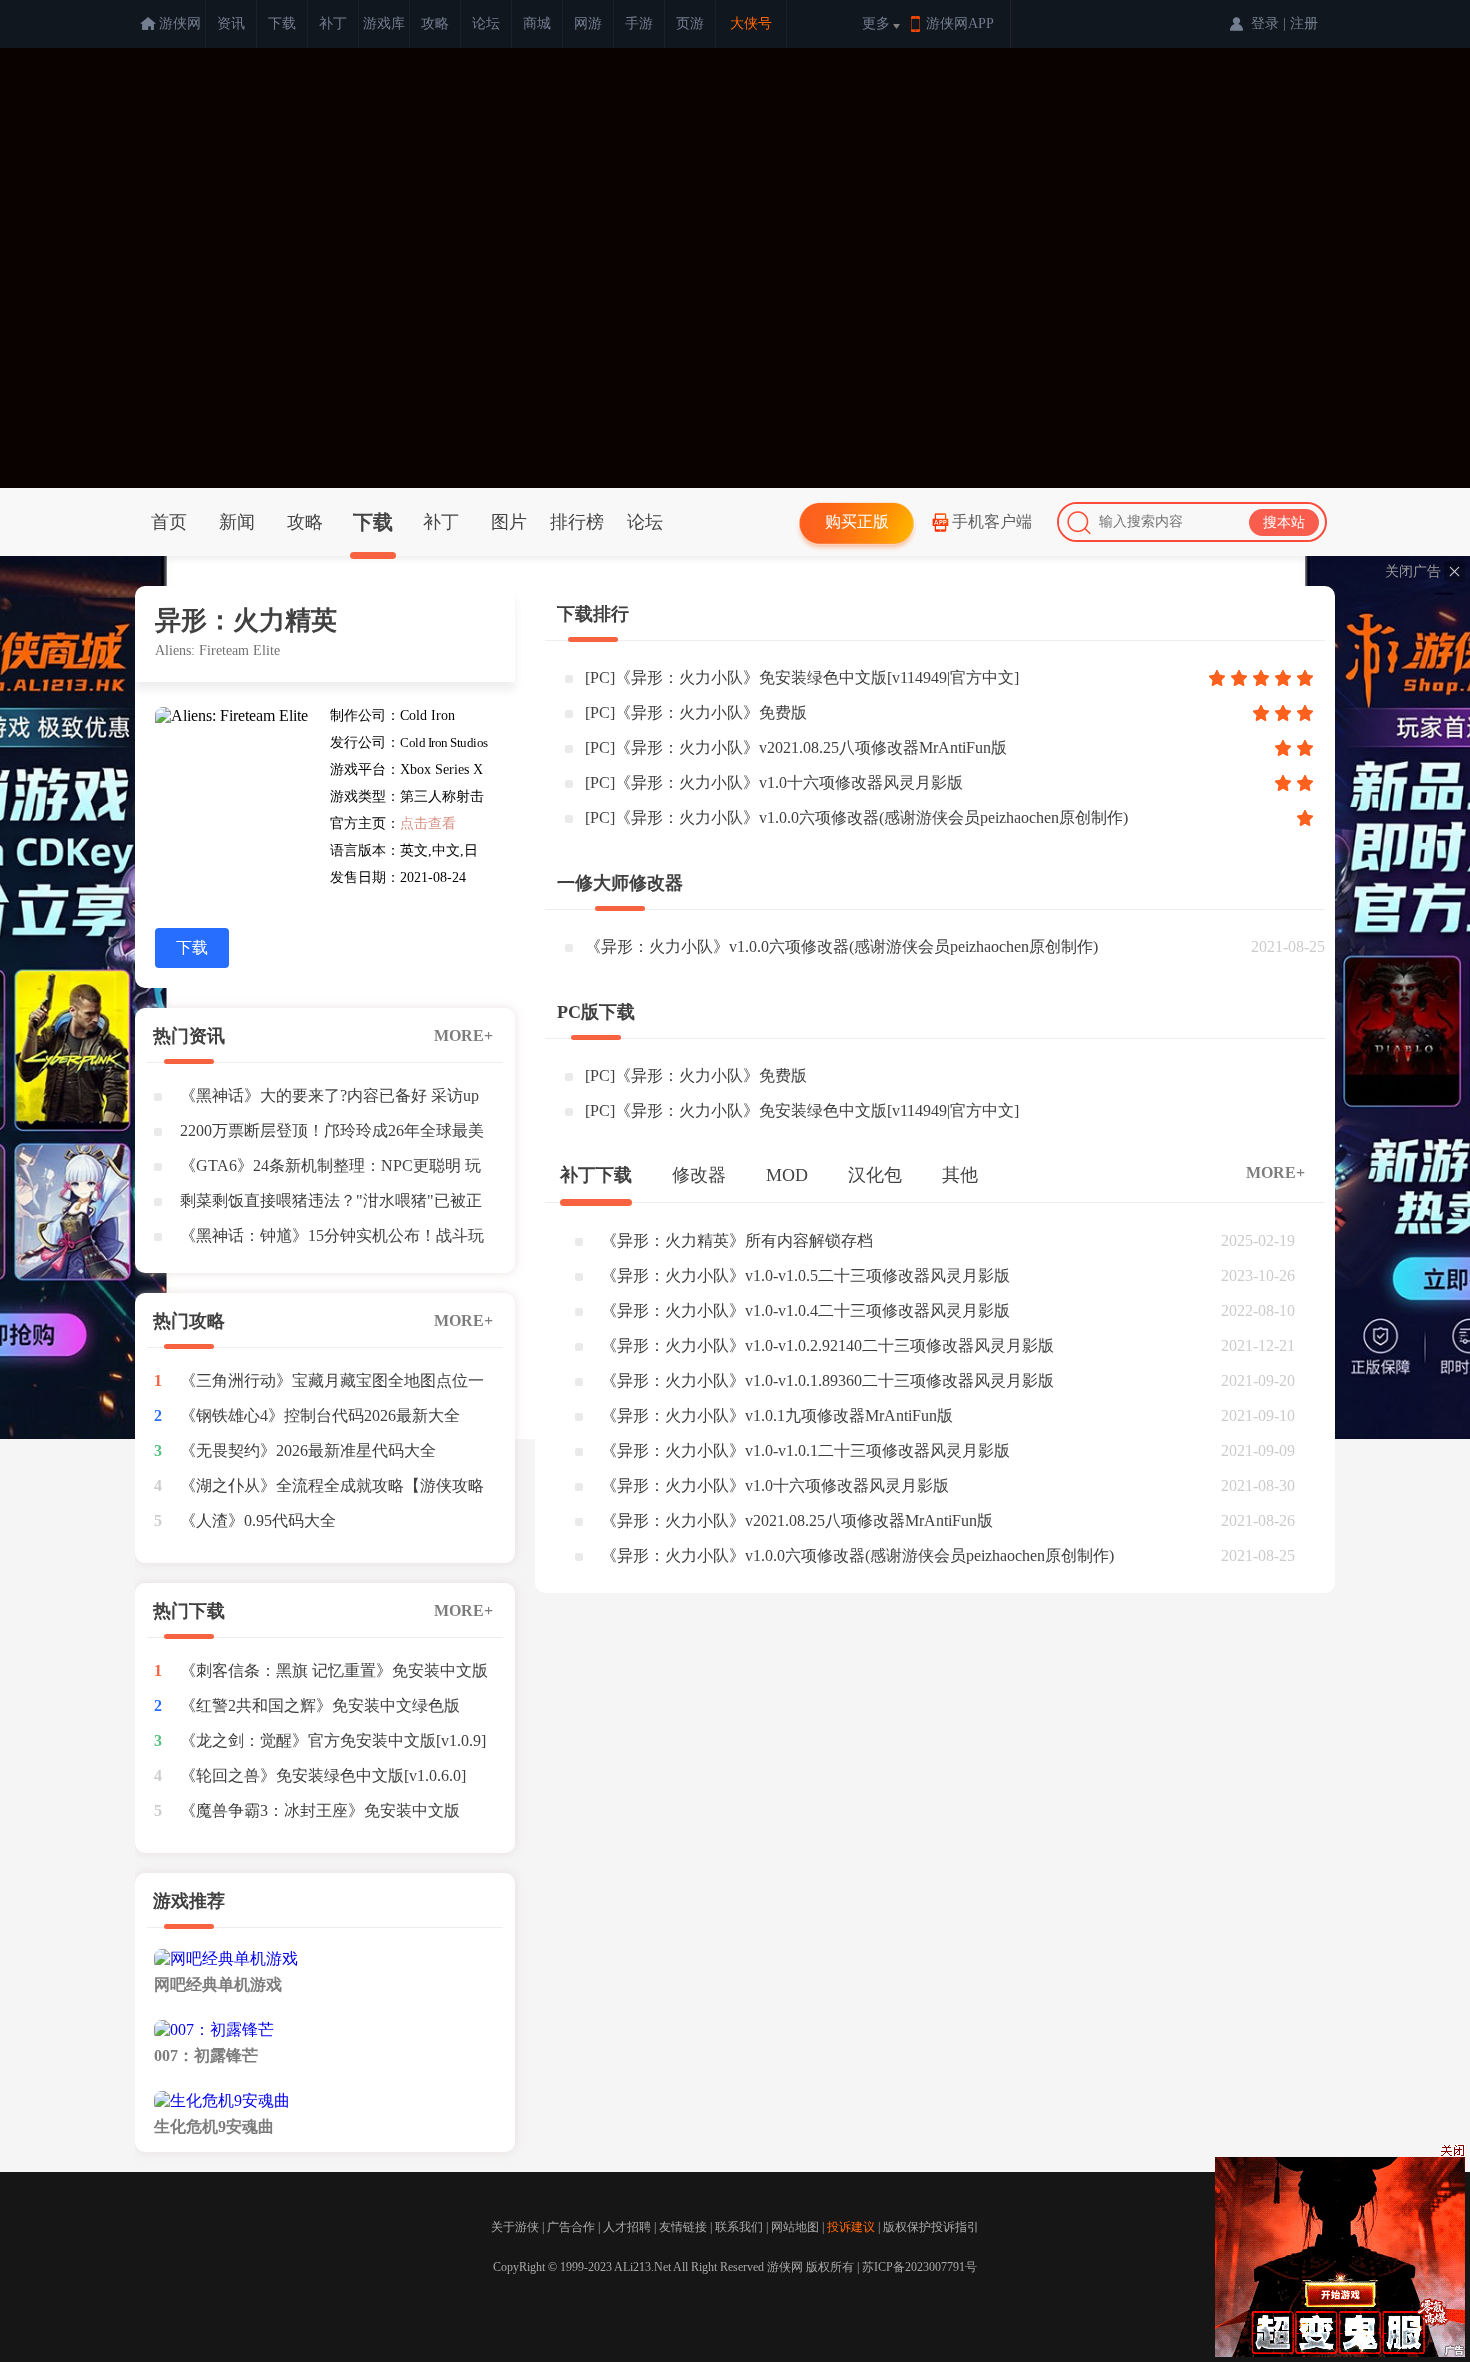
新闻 (237, 522)
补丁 (333, 23)
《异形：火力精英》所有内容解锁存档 (737, 1240)
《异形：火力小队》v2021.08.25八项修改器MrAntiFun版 (797, 1520)
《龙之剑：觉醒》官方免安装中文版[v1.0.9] (333, 1740)
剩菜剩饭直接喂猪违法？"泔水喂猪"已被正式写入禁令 (331, 1205)
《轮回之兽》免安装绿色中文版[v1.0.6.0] (323, 1775)
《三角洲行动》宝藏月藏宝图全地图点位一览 (332, 1385)
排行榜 (577, 522)
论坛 (486, 23)
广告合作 (571, 2227)
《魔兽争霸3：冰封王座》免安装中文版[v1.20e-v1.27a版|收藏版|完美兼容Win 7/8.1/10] (320, 1815)
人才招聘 (627, 2227)
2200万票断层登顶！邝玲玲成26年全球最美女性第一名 (332, 1135)
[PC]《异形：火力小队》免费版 (696, 712)
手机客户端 (992, 521)
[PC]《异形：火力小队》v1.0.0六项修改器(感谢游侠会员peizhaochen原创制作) (856, 817)
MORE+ (463, 1035)
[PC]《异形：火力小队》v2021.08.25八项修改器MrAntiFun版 (796, 747)
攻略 (435, 23)
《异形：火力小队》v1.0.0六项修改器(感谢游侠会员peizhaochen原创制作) (841, 946)
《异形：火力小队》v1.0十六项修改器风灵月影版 (775, 1485)
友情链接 (683, 2227)
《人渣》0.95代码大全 (258, 1520)
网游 (588, 23)
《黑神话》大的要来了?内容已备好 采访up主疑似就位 (329, 1100)
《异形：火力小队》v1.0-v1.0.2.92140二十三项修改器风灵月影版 (827, 1345)
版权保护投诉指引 (931, 2227)
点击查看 (428, 823)
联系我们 (739, 2227)
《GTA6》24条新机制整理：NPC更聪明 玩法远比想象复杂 (330, 1170)
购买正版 (857, 521)
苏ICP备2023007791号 (919, 2267)
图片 (509, 522)
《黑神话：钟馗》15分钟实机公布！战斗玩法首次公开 (332, 1240)
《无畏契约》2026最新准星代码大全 (308, 1450)
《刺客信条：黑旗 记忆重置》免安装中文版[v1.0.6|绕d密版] (334, 1675)
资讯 (231, 23)
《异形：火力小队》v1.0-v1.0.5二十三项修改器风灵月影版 (805, 1275)
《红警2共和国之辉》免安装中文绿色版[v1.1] (320, 1710)
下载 (282, 23)
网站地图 (795, 2227)
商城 (537, 23)
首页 (169, 522)
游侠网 (180, 23)
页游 (690, 23)
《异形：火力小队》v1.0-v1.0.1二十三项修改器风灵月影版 (805, 1450)
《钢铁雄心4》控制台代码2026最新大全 (320, 1415)
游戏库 (384, 23)
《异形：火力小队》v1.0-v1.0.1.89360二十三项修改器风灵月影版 (827, 1380)
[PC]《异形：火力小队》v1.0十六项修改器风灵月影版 (774, 782)
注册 (1304, 23)
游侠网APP (960, 23)
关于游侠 (515, 2227)
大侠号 (751, 23)
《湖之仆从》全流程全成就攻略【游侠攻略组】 (332, 1490)
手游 (639, 23)
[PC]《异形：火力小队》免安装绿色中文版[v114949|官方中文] (802, 677)
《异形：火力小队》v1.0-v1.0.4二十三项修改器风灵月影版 (805, 1310)
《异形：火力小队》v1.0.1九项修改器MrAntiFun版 (777, 1415)
